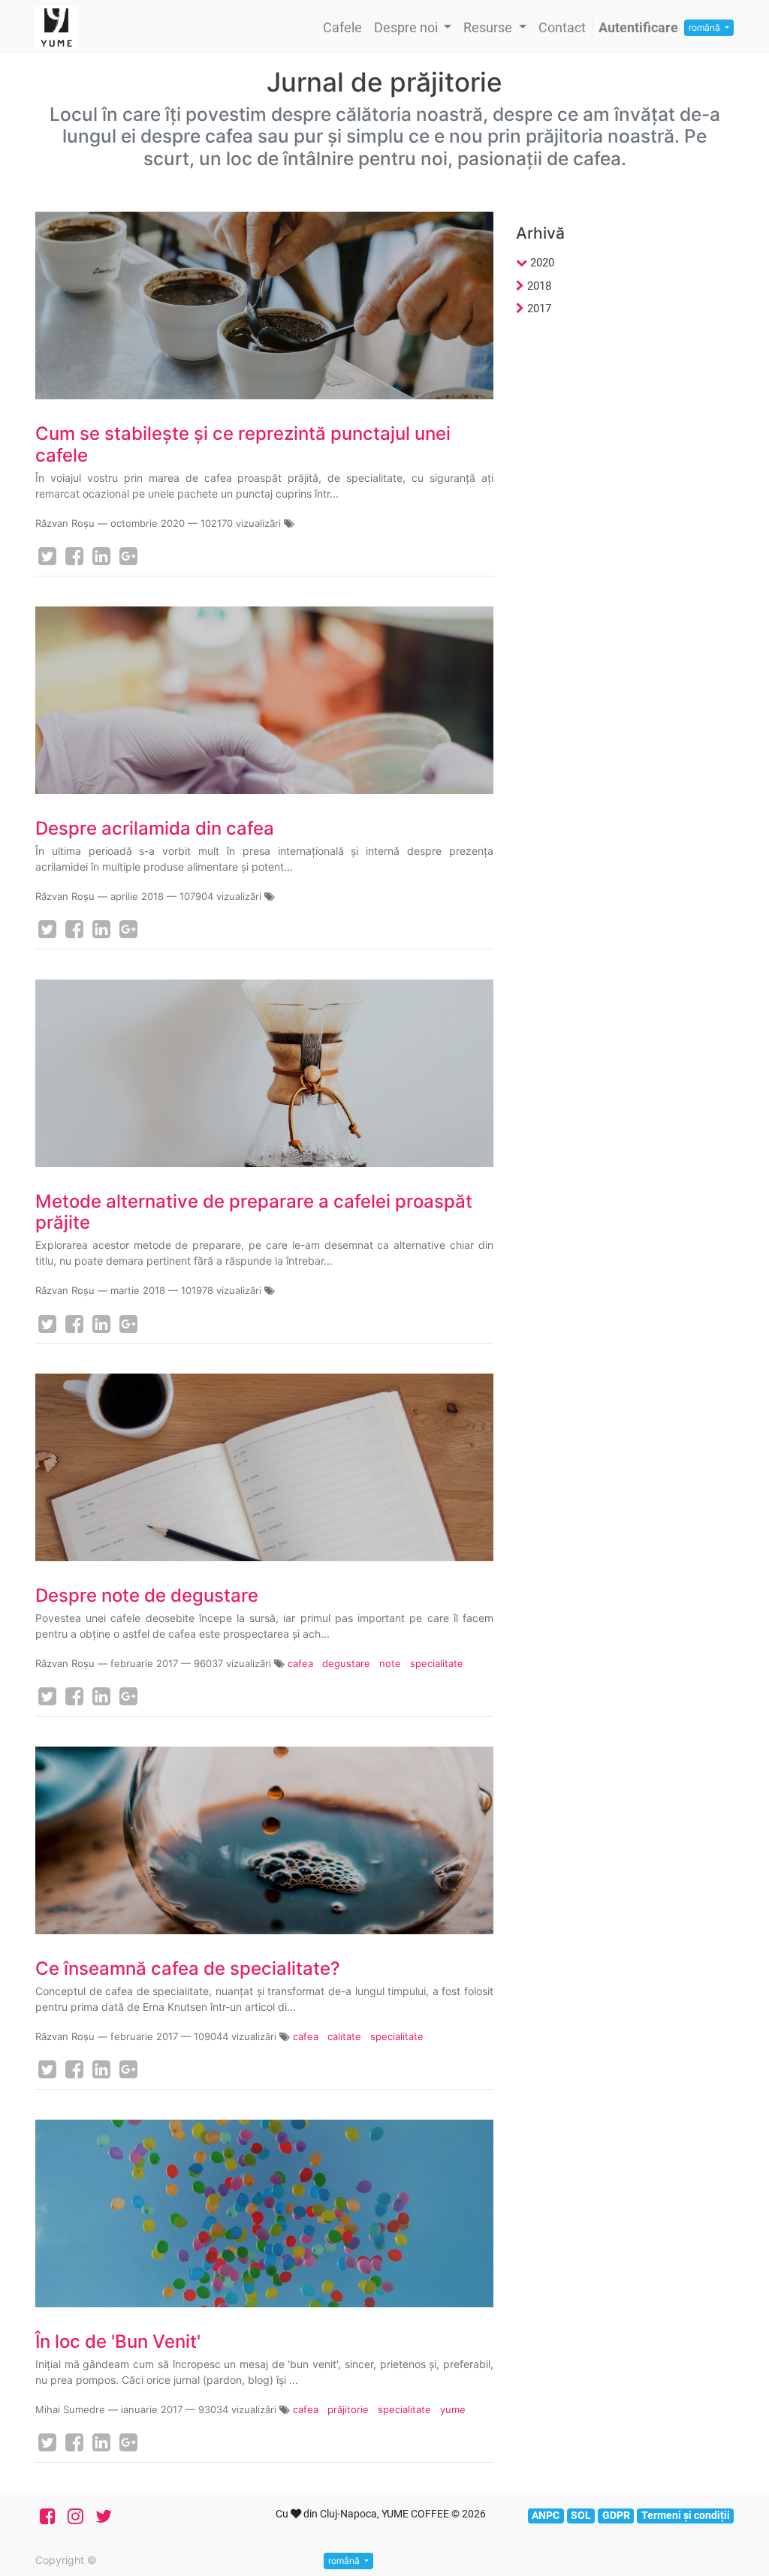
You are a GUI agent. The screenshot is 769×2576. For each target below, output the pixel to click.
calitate (344, 2036)
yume (453, 2409)
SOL (581, 2515)
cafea (300, 1663)
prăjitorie (348, 2409)
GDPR (616, 2515)
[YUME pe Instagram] (75, 2517)
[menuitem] (342, 27)
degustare (346, 1663)
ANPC (546, 2515)
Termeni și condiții (686, 2515)
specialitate (437, 1663)
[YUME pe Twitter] (104, 2517)
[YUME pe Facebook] (48, 2517)
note (390, 1663)
